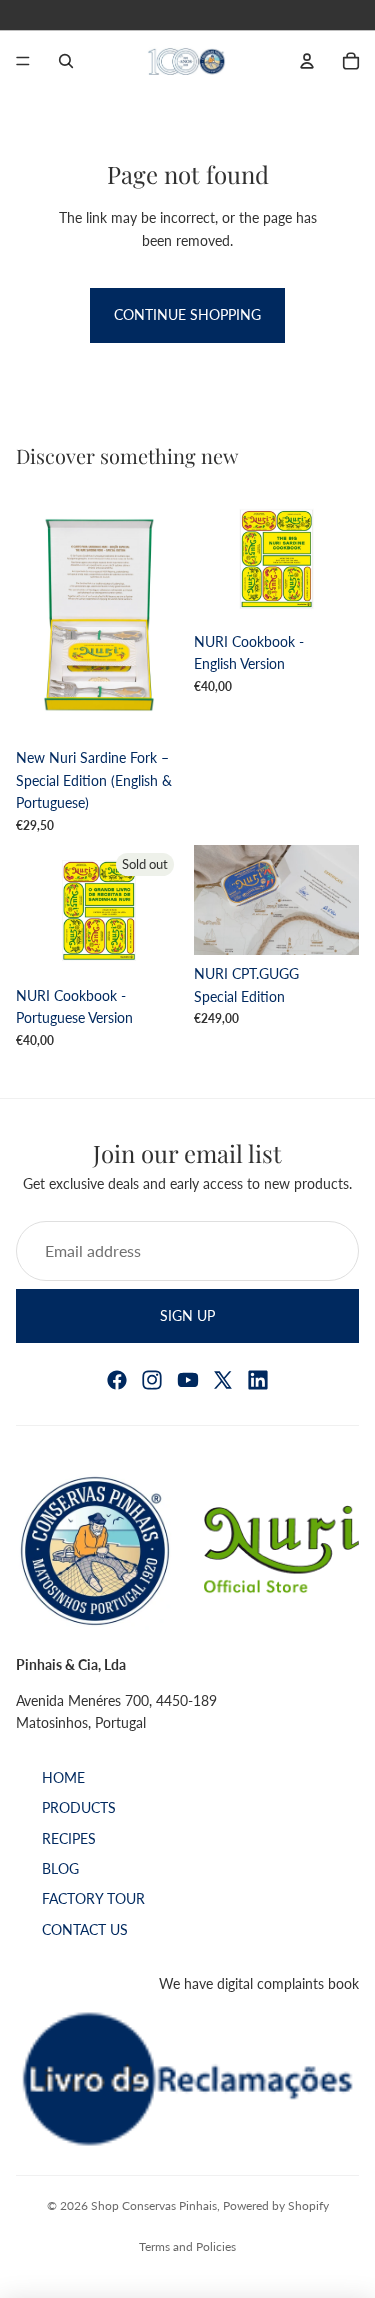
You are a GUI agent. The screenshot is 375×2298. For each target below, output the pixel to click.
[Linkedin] (258, 1380)
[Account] (307, 61)
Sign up (187, 1314)
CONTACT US (85, 1929)
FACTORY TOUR (93, 1899)
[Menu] (23, 61)
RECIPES (69, 1838)
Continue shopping (187, 314)
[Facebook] (117, 1380)
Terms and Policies (187, 2246)
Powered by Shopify (276, 2205)
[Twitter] (223, 1380)
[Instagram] (152, 1380)
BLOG (60, 1868)
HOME (63, 1777)
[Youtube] (188, 1380)
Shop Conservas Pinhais (154, 2205)
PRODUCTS (79, 1808)
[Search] (66, 61)
